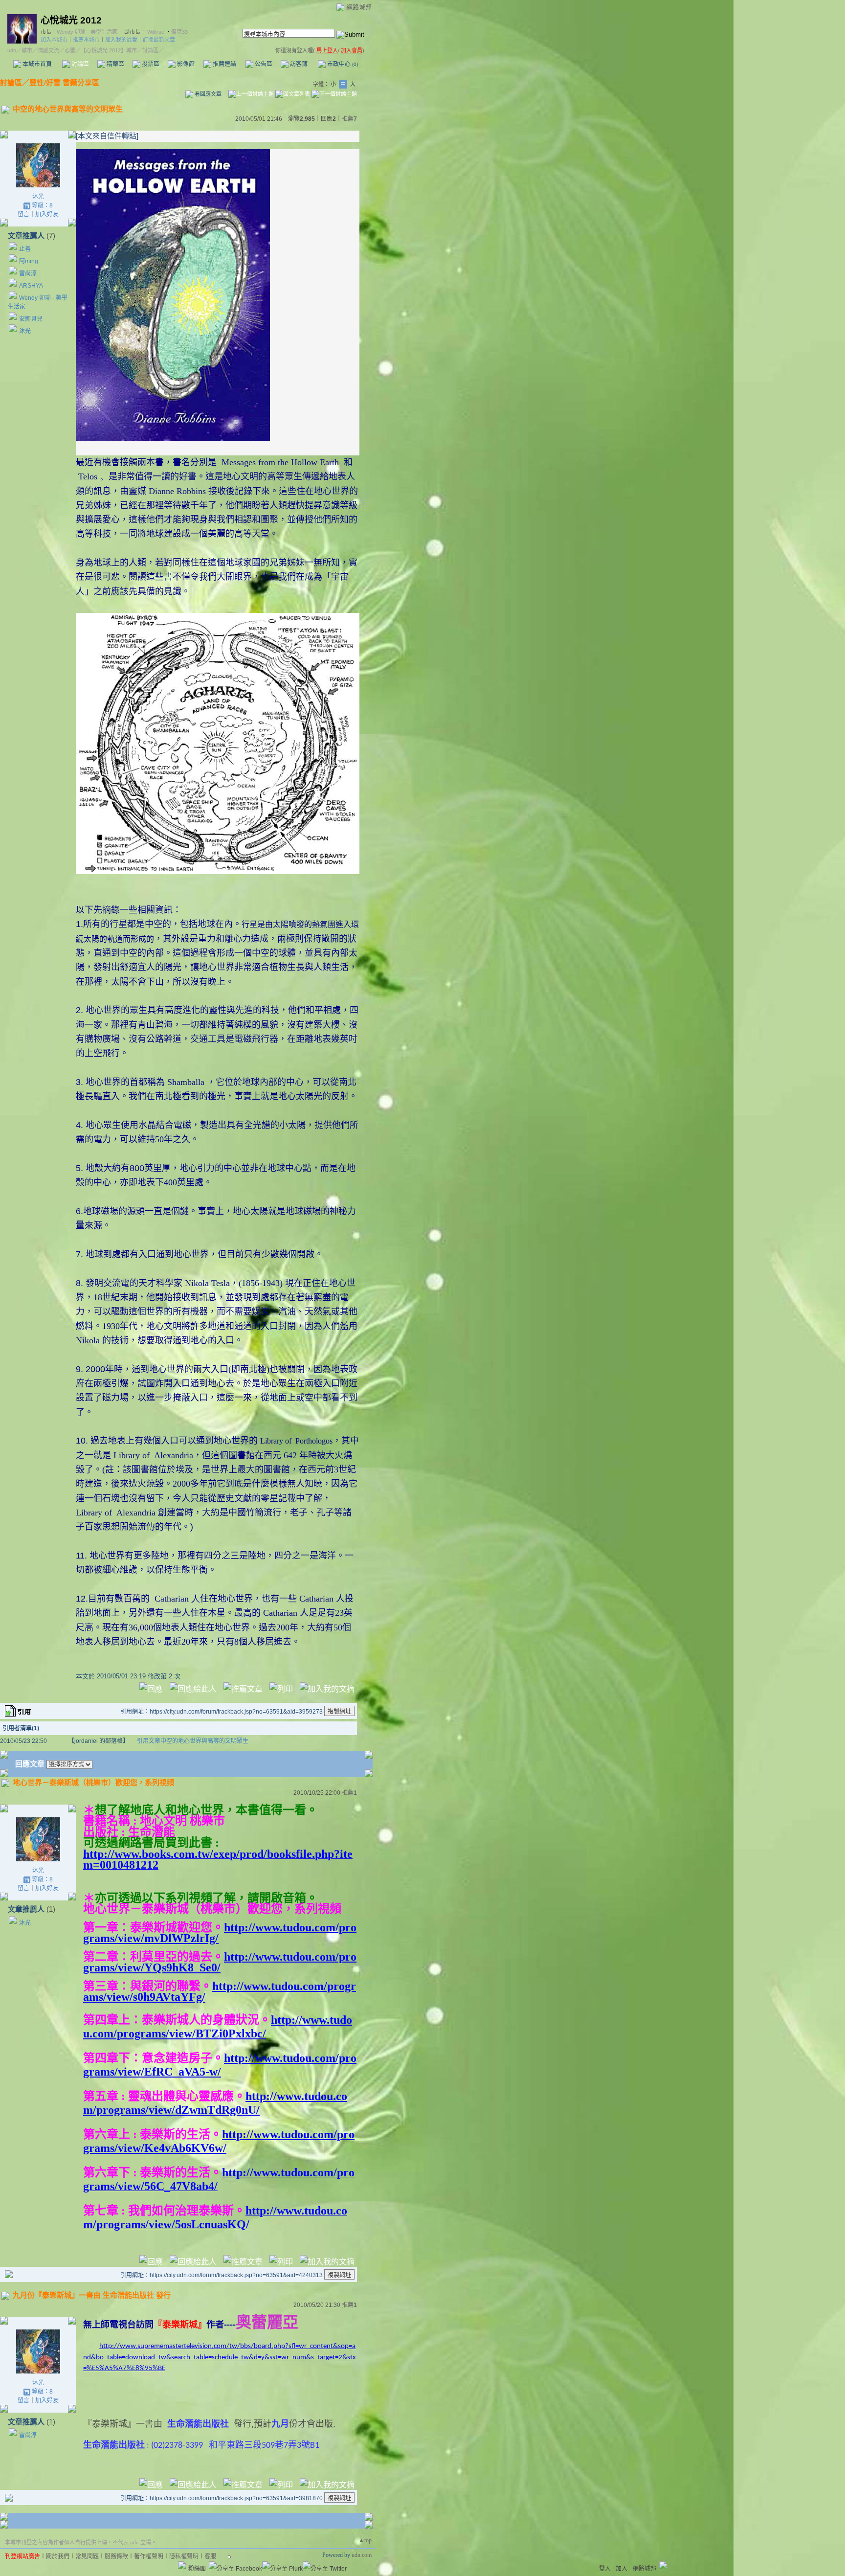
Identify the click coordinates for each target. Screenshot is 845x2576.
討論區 (79, 64)
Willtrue (156, 32)
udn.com (362, 2555)
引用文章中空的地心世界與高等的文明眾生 (193, 1741)
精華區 (115, 64)
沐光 (38, 197)
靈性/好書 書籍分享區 (64, 82)
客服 (210, 2556)
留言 (23, 214)
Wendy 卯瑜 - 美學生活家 (87, 32)
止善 (25, 249)
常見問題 (87, 2556)
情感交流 (48, 50)
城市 (27, 50)
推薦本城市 (86, 40)
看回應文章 (207, 94)
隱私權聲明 (184, 2556)
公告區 (263, 64)
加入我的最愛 (121, 40)
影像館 (185, 64)
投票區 (150, 64)
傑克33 (179, 32)
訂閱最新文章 (159, 40)
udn (12, 50)
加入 (622, 2569)
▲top (365, 2540)
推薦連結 (224, 64)
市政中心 (342, 64)
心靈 (70, 50)
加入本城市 (54, 40)
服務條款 (116, 2556)
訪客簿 (298, 64)
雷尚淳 (28, 273)
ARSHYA (31, 286)
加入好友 (47, 214)
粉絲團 (197, 2569)
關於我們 (58, 2556)
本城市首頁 (36, 64)
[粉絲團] (182, 2565)
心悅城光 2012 (71, 20)
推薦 (349, 119)
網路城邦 (359, 7)
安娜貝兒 (31, 319)
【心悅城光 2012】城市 (109, 50)
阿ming (29, 261)
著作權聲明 (149, 2556)
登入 (605, 2569)
